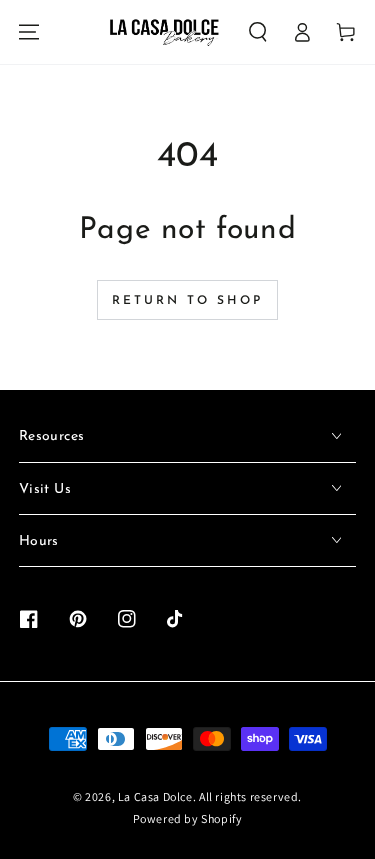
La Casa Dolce (155, 796)
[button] (258, 32)
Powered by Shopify (188, 818)
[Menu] (29, 32)
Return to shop (187, 301)
